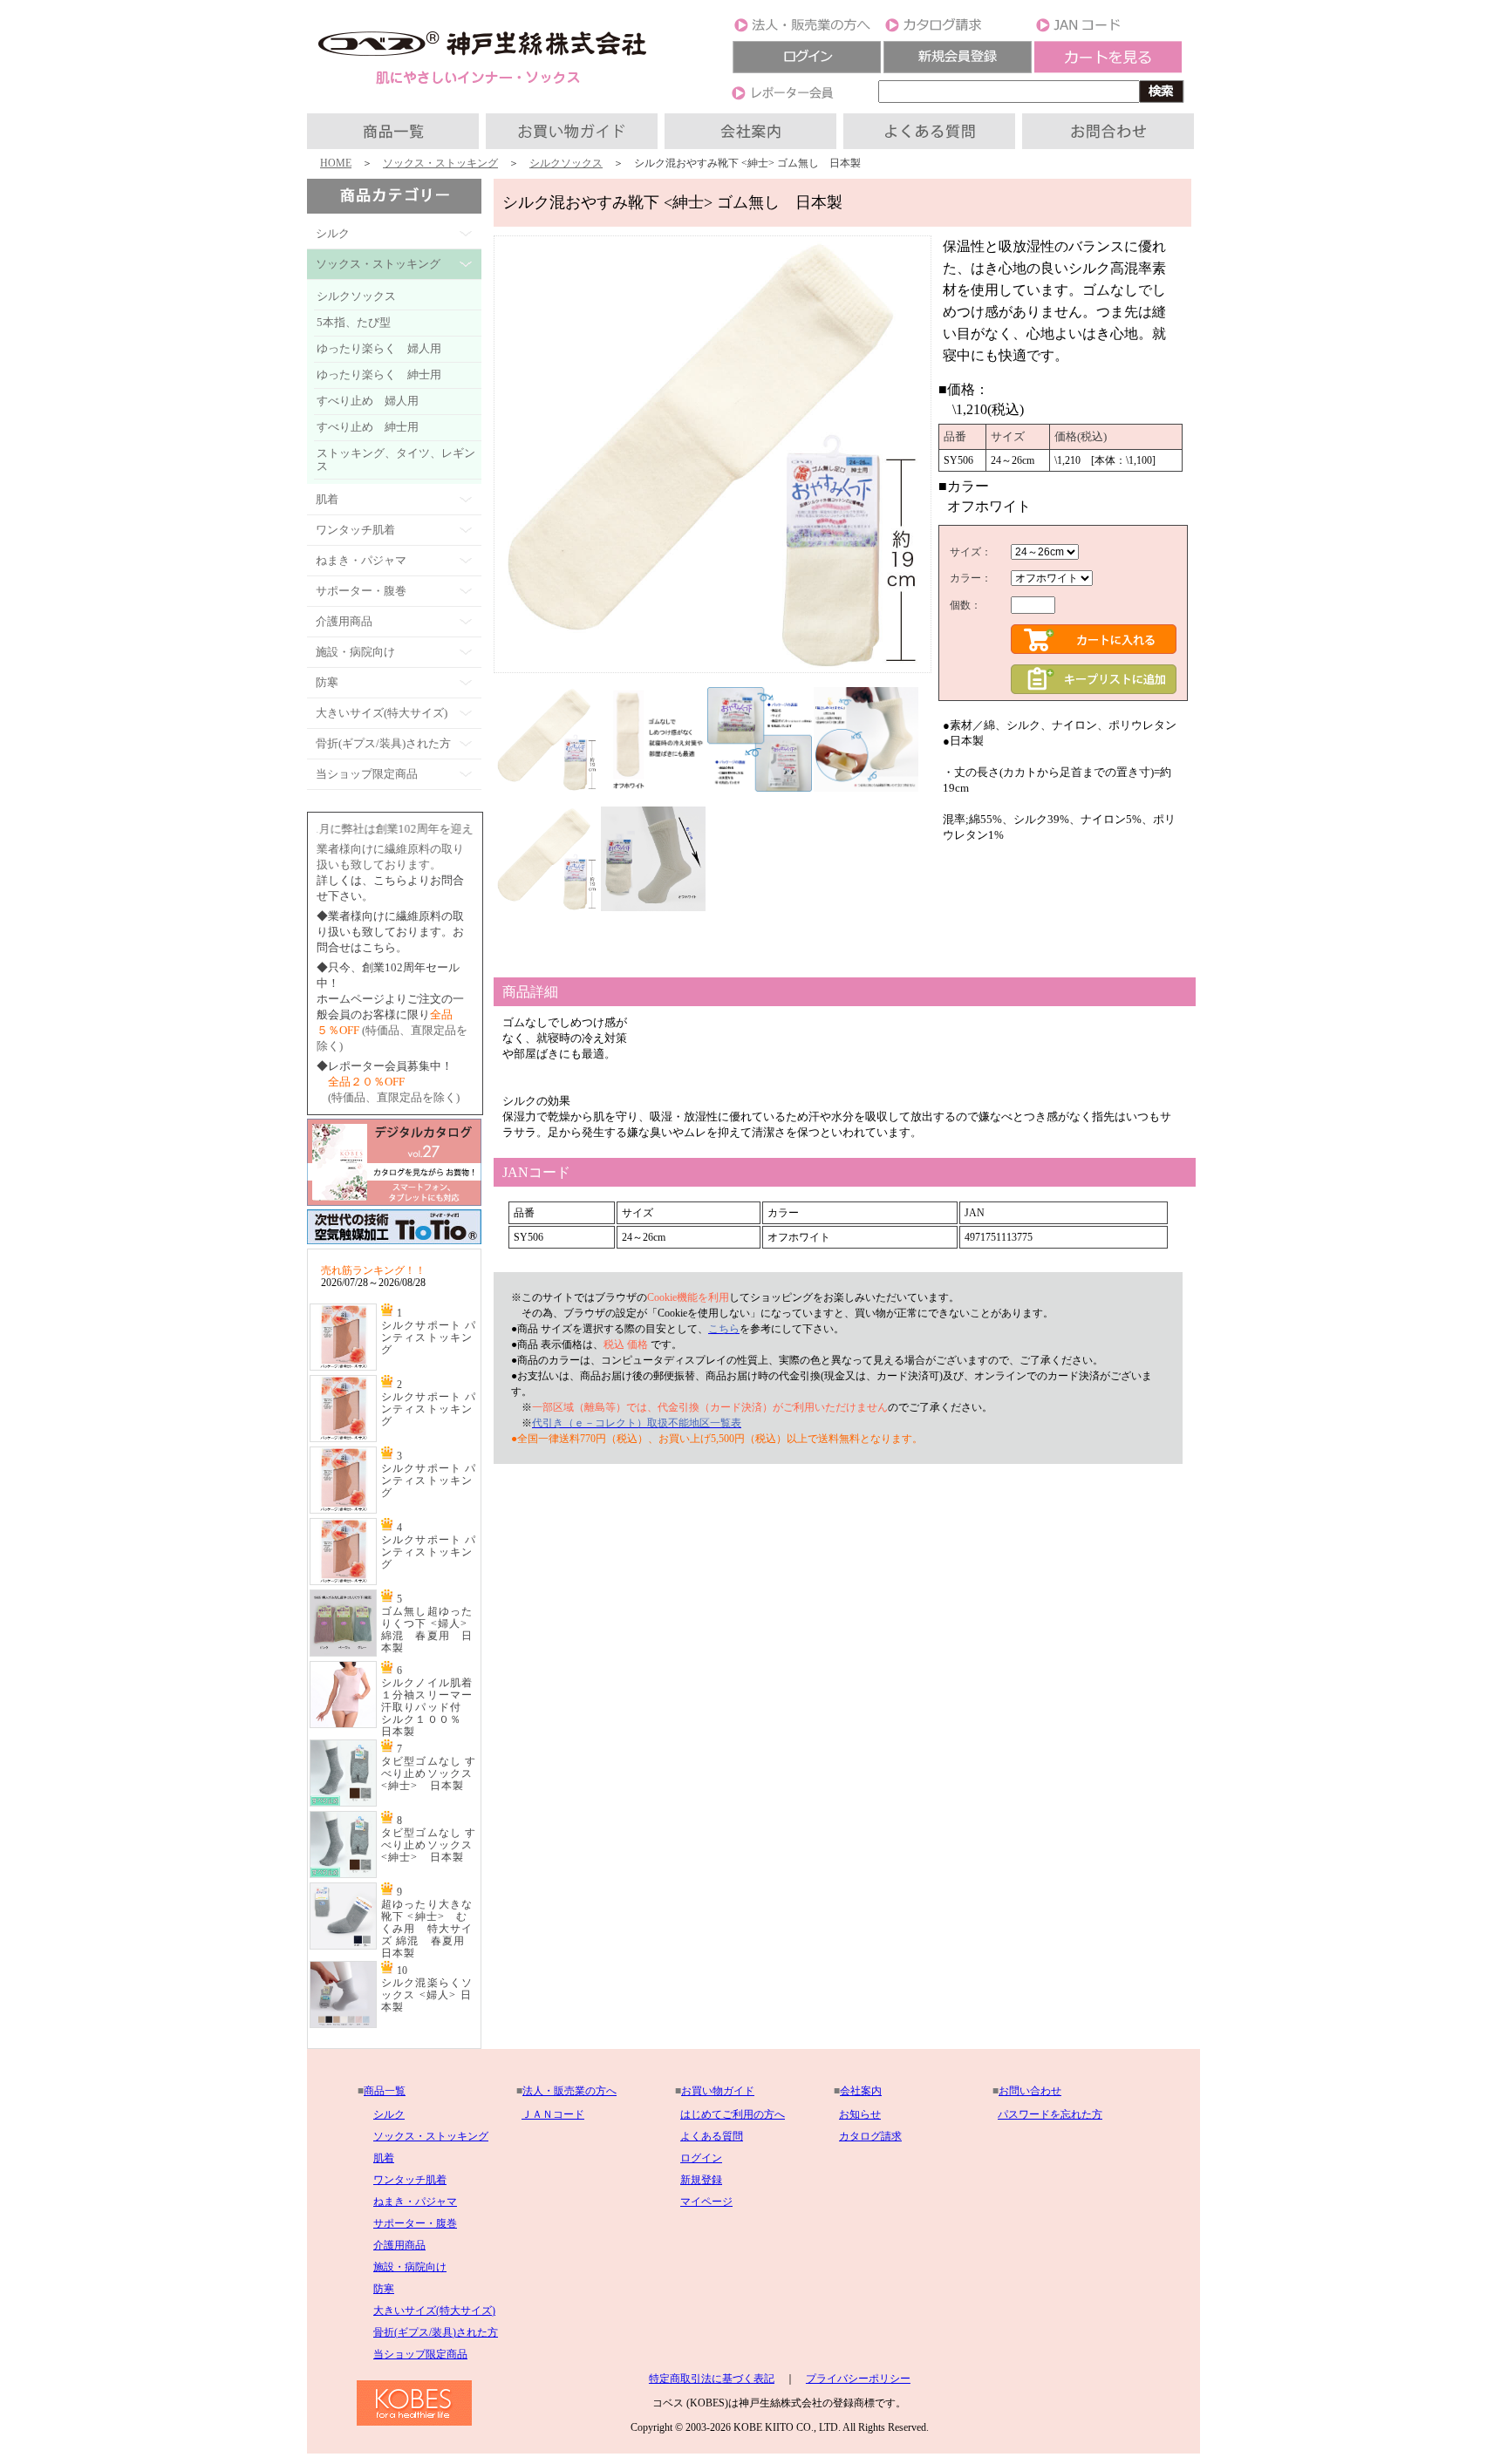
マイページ (706, 2202)
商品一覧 (385, 2091)
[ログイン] (807, 70)
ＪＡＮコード (553, 2114)
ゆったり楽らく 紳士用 (379, 374)
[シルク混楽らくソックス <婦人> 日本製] (343, 2025)
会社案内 (861, 2091)
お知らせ (860, 2114)
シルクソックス (566, 163)
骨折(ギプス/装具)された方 (436, 2332)
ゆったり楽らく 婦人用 (379, 348)
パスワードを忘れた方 (1050, 2114)
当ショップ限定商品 (420, 2354)
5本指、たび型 (354, 322)
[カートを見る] (1108, 70)
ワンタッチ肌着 (410, 2180)
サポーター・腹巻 (415, 2223)
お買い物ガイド (718, 2091)
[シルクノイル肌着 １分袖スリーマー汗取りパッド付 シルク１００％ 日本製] (343, 1725)
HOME (336, 163)
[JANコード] (1108, 31)
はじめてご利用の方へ (733, 2114)
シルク (389, 2114)
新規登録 (701, 2180)
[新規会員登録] (958, 70)
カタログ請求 (870, 2136)
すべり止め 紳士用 (368, 427)
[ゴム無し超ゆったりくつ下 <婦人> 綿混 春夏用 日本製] (343, 1653)
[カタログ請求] (958, 31)
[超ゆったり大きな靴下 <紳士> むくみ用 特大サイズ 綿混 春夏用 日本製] (343, 1946)
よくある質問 (712, 2136)
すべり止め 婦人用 (368, 401)
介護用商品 (399, 2245)
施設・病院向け (410, 2267)
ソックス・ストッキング (440, 163)
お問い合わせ (1030, 2091)
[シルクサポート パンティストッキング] (343, 1367)
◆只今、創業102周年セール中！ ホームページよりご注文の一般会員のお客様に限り (390, 999)
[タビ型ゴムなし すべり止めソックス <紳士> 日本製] (343, 1803)
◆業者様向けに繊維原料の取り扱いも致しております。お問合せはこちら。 (390, 932)
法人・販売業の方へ (569, 2091)
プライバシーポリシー (858, 2379)
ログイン (701, 2158)
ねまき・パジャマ (415, 2202)
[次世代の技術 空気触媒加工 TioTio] (394, 1245)
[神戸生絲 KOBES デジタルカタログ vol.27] (394, 1202)
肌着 (384, 2158)
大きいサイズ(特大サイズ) (434, 2311)
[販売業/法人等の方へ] (807, 31)
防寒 (384, 2289)
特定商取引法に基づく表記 (712, 2379)
